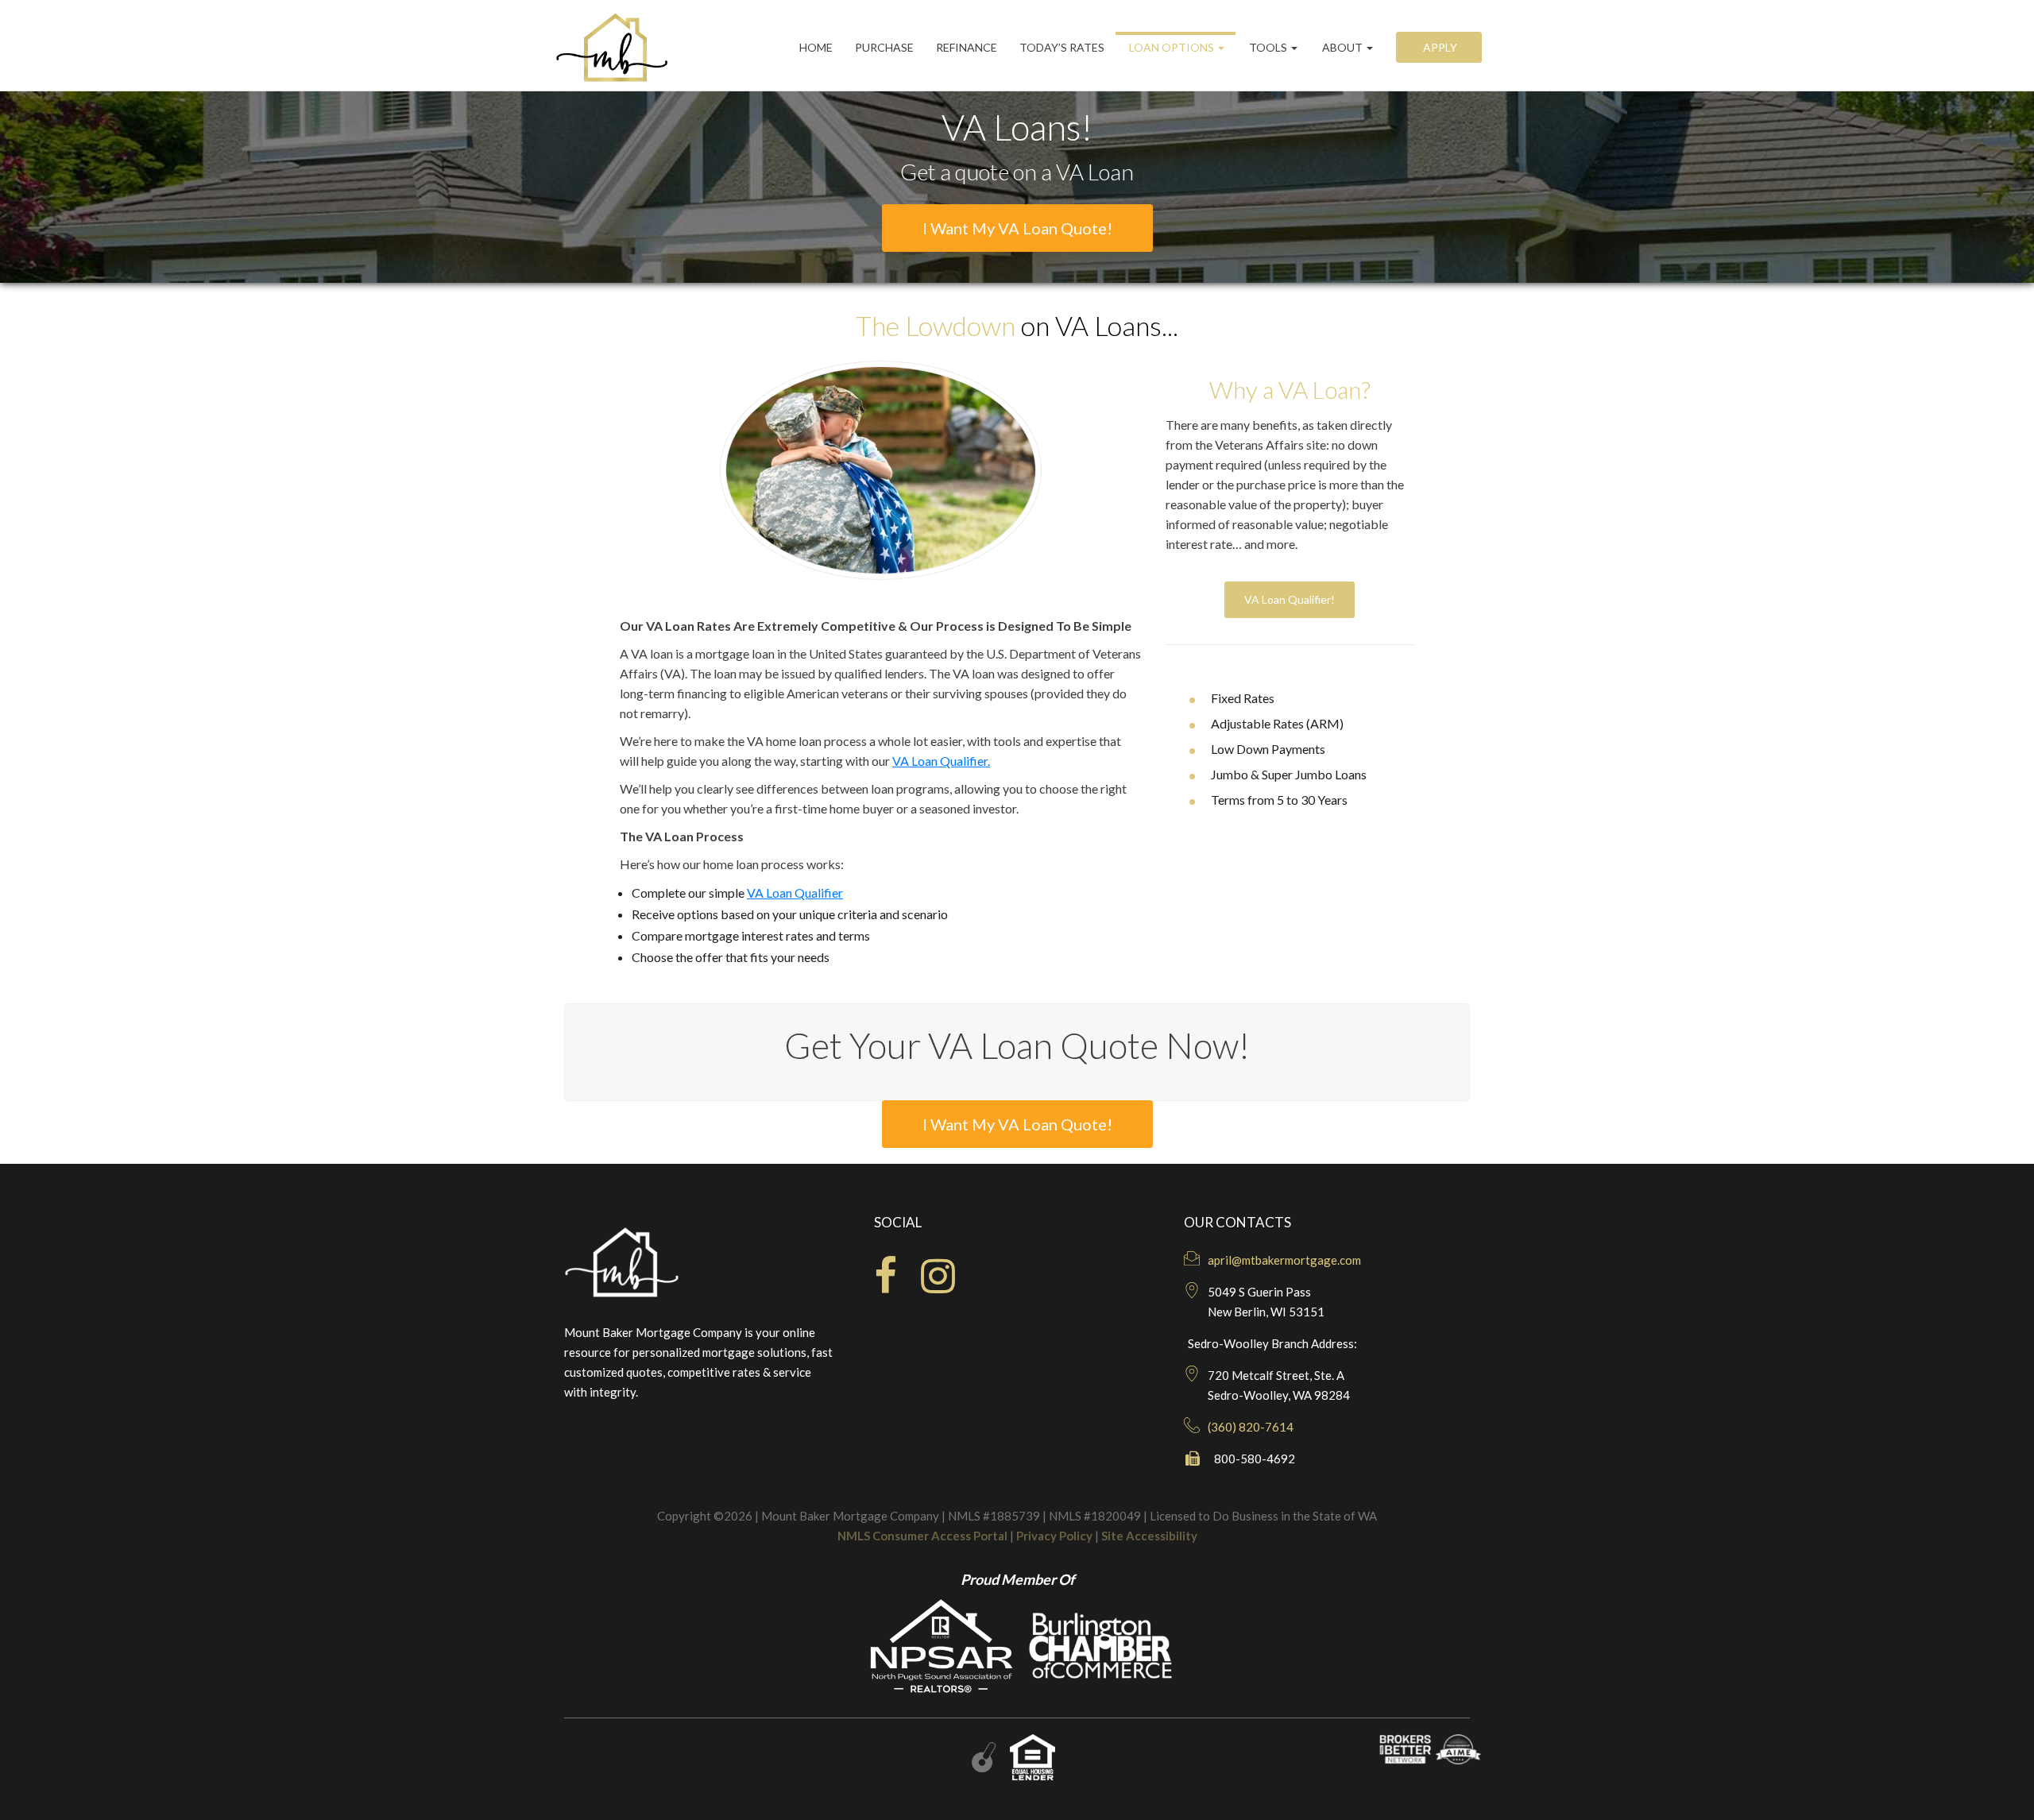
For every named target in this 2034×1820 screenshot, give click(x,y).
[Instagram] (938, 1285)
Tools (1268, 47)
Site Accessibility (1149, 1536)
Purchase (884, 47)
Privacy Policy (1054, 1536)
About (1342, 47)
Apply (1439, 47)
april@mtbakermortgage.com (1284, 1260)
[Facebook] (886, 1285)
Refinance (967, 47)
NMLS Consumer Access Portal (922, 1536)
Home (816, 47)
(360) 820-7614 (1251, 1427)
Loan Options (1172, 47)
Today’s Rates (1062, 47)
